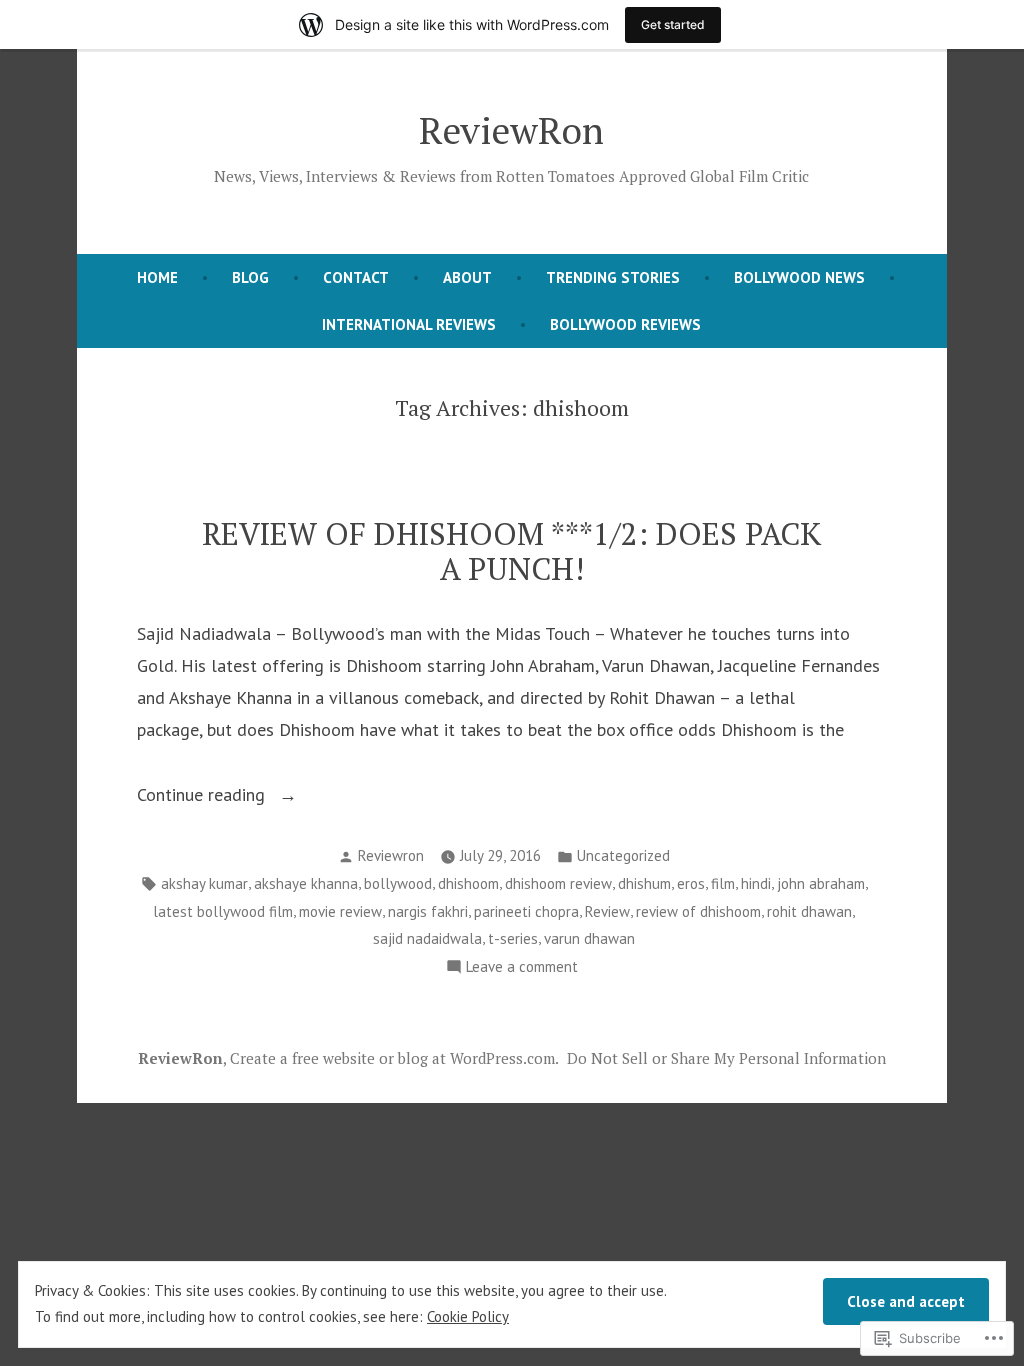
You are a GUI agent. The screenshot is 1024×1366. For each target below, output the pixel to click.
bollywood (398, 883)
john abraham (821, 883)
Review (607, 911)
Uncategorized (623, 855)
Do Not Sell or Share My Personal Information (726, 1058)
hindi (756, 883)
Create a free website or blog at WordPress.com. (394, 1058)
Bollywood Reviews (625, 324)
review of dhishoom (698, 911)
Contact (356, 277)
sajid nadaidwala (427, 938)
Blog (250, 277)
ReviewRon (511, 130)
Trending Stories (613, 277)
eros (691, 883)
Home (157, 277)
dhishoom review (558, 883)
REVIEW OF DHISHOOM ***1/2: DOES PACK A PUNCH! (511, 551)
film (723, 883)
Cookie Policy (468, 1316)
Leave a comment (522, 968)
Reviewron (391, 855)
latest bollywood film (223, 911)
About (467, 277)
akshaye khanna (306, 883)
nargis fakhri (428, 911)
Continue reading (203, 796)
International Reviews (409, 324)
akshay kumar (204, 883)
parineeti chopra (526, 911)
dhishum (644, 883)
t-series (513, 938)
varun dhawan (589, 938)
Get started (673, 24)
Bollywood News (799, 277)
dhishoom (468, 883)
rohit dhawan (809, 911)
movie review (340, 911)
